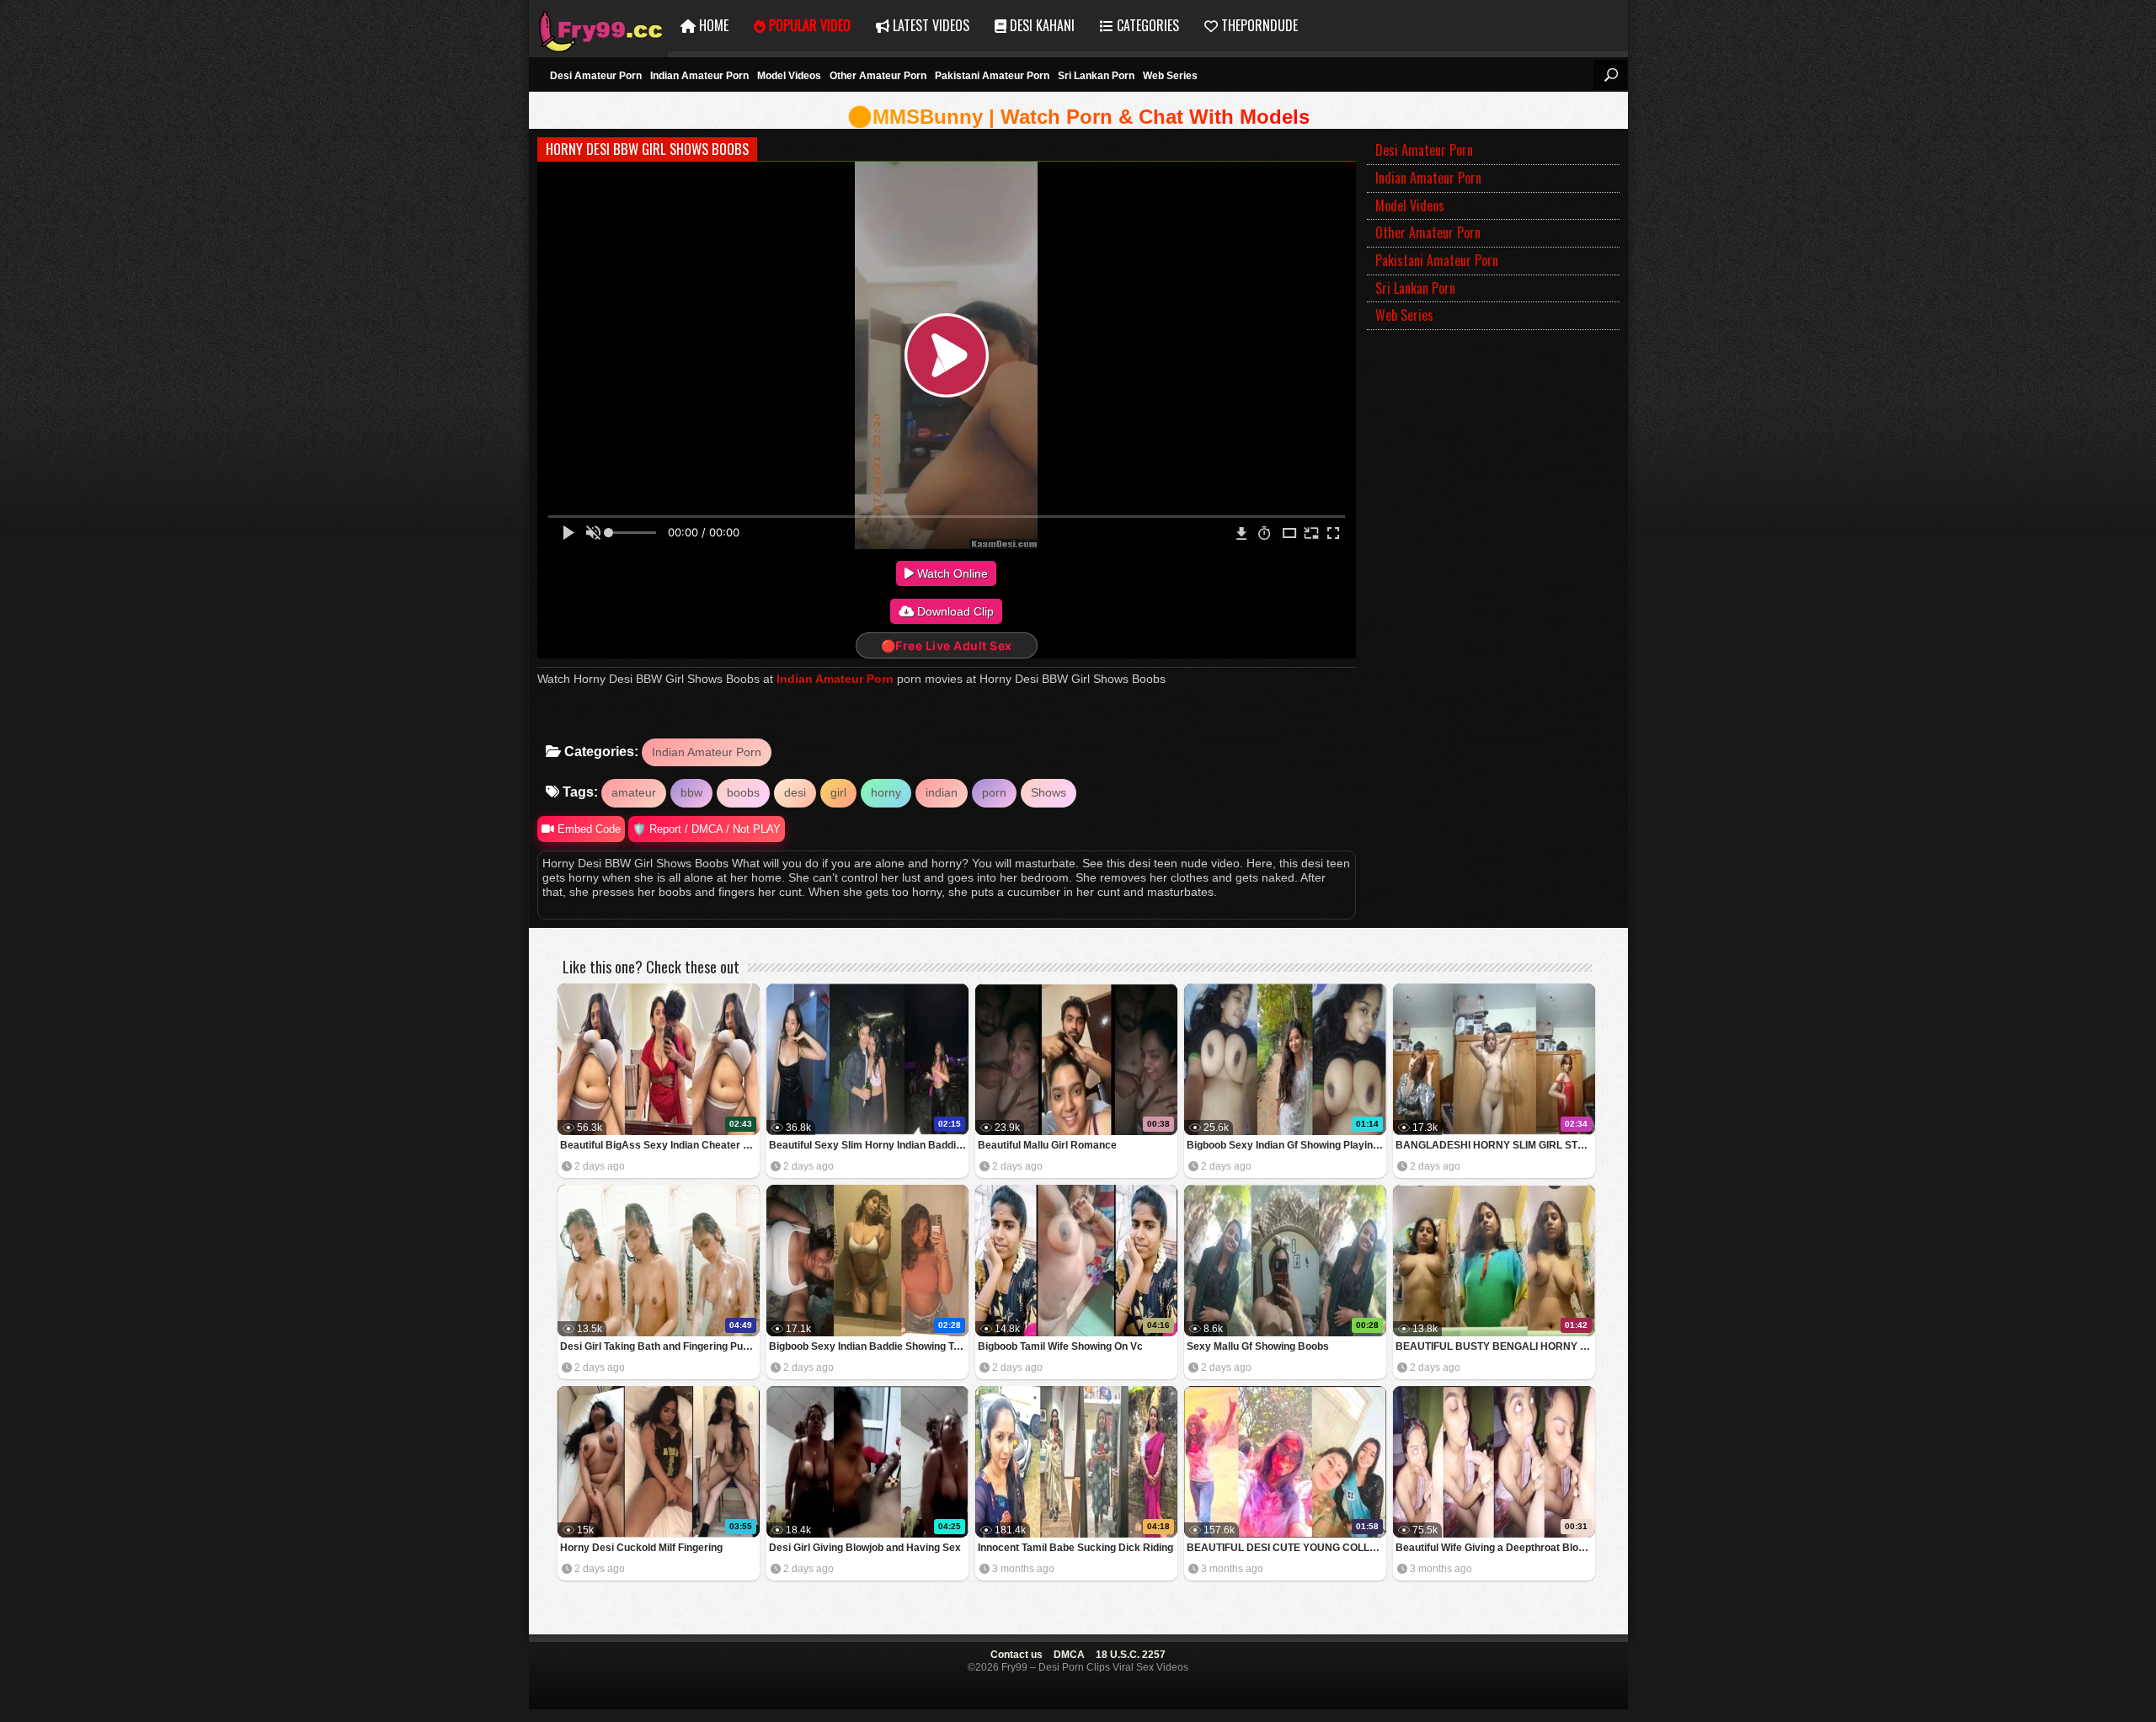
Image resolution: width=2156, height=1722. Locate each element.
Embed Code (587, 829)
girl (838, 792)
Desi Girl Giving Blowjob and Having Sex (865, 1548)
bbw (691, 792)
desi (795, 792)
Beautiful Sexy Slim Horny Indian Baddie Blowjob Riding (869, 1145)
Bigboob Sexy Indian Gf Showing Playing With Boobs (1286, 1145)
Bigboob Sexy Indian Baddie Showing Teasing (869, 1346)
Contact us (1017, 1655)
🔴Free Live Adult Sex (947, 645)
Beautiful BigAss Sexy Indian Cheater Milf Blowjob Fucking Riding (660, 1145)
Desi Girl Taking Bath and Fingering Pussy (660, 1346)
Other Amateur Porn (878, 76)
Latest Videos (929, 25)
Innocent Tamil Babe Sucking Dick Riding (1075, 1548)
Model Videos (789, 76)
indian (942, 792)
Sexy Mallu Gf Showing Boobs (1258, 1346)
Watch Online (951, 573)
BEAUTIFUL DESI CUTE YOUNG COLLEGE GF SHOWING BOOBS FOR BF (1286, 1548)
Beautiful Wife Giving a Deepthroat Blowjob (1495, 1548)
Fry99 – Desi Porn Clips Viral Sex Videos (598, 26)
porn (994, 792)
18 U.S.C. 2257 (1131, 1655)
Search (1610, 75)
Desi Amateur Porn (596, 76)
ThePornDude (1258, 25)
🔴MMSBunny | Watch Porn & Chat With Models (1078, 117)
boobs (743, 792)
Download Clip (954, 611)
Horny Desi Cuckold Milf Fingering (641, 1548)
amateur (634, 792)
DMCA (1069, 1655)
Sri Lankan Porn (1096, 76)
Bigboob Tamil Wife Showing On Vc (1060, 1346)
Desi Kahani (1041, 25)
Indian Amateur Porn (699, 76)
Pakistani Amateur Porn (992, 76)
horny (886, 792)
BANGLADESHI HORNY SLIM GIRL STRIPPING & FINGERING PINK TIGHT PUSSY (1495, 1145)
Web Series (1170, 76)
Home (712, 25)
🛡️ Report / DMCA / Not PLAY (707, 829)
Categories (1146, 25)
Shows (1049, 792)
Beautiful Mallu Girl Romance (1047, 1145)
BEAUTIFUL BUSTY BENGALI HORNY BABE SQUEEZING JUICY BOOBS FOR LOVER (1495, 1346)
